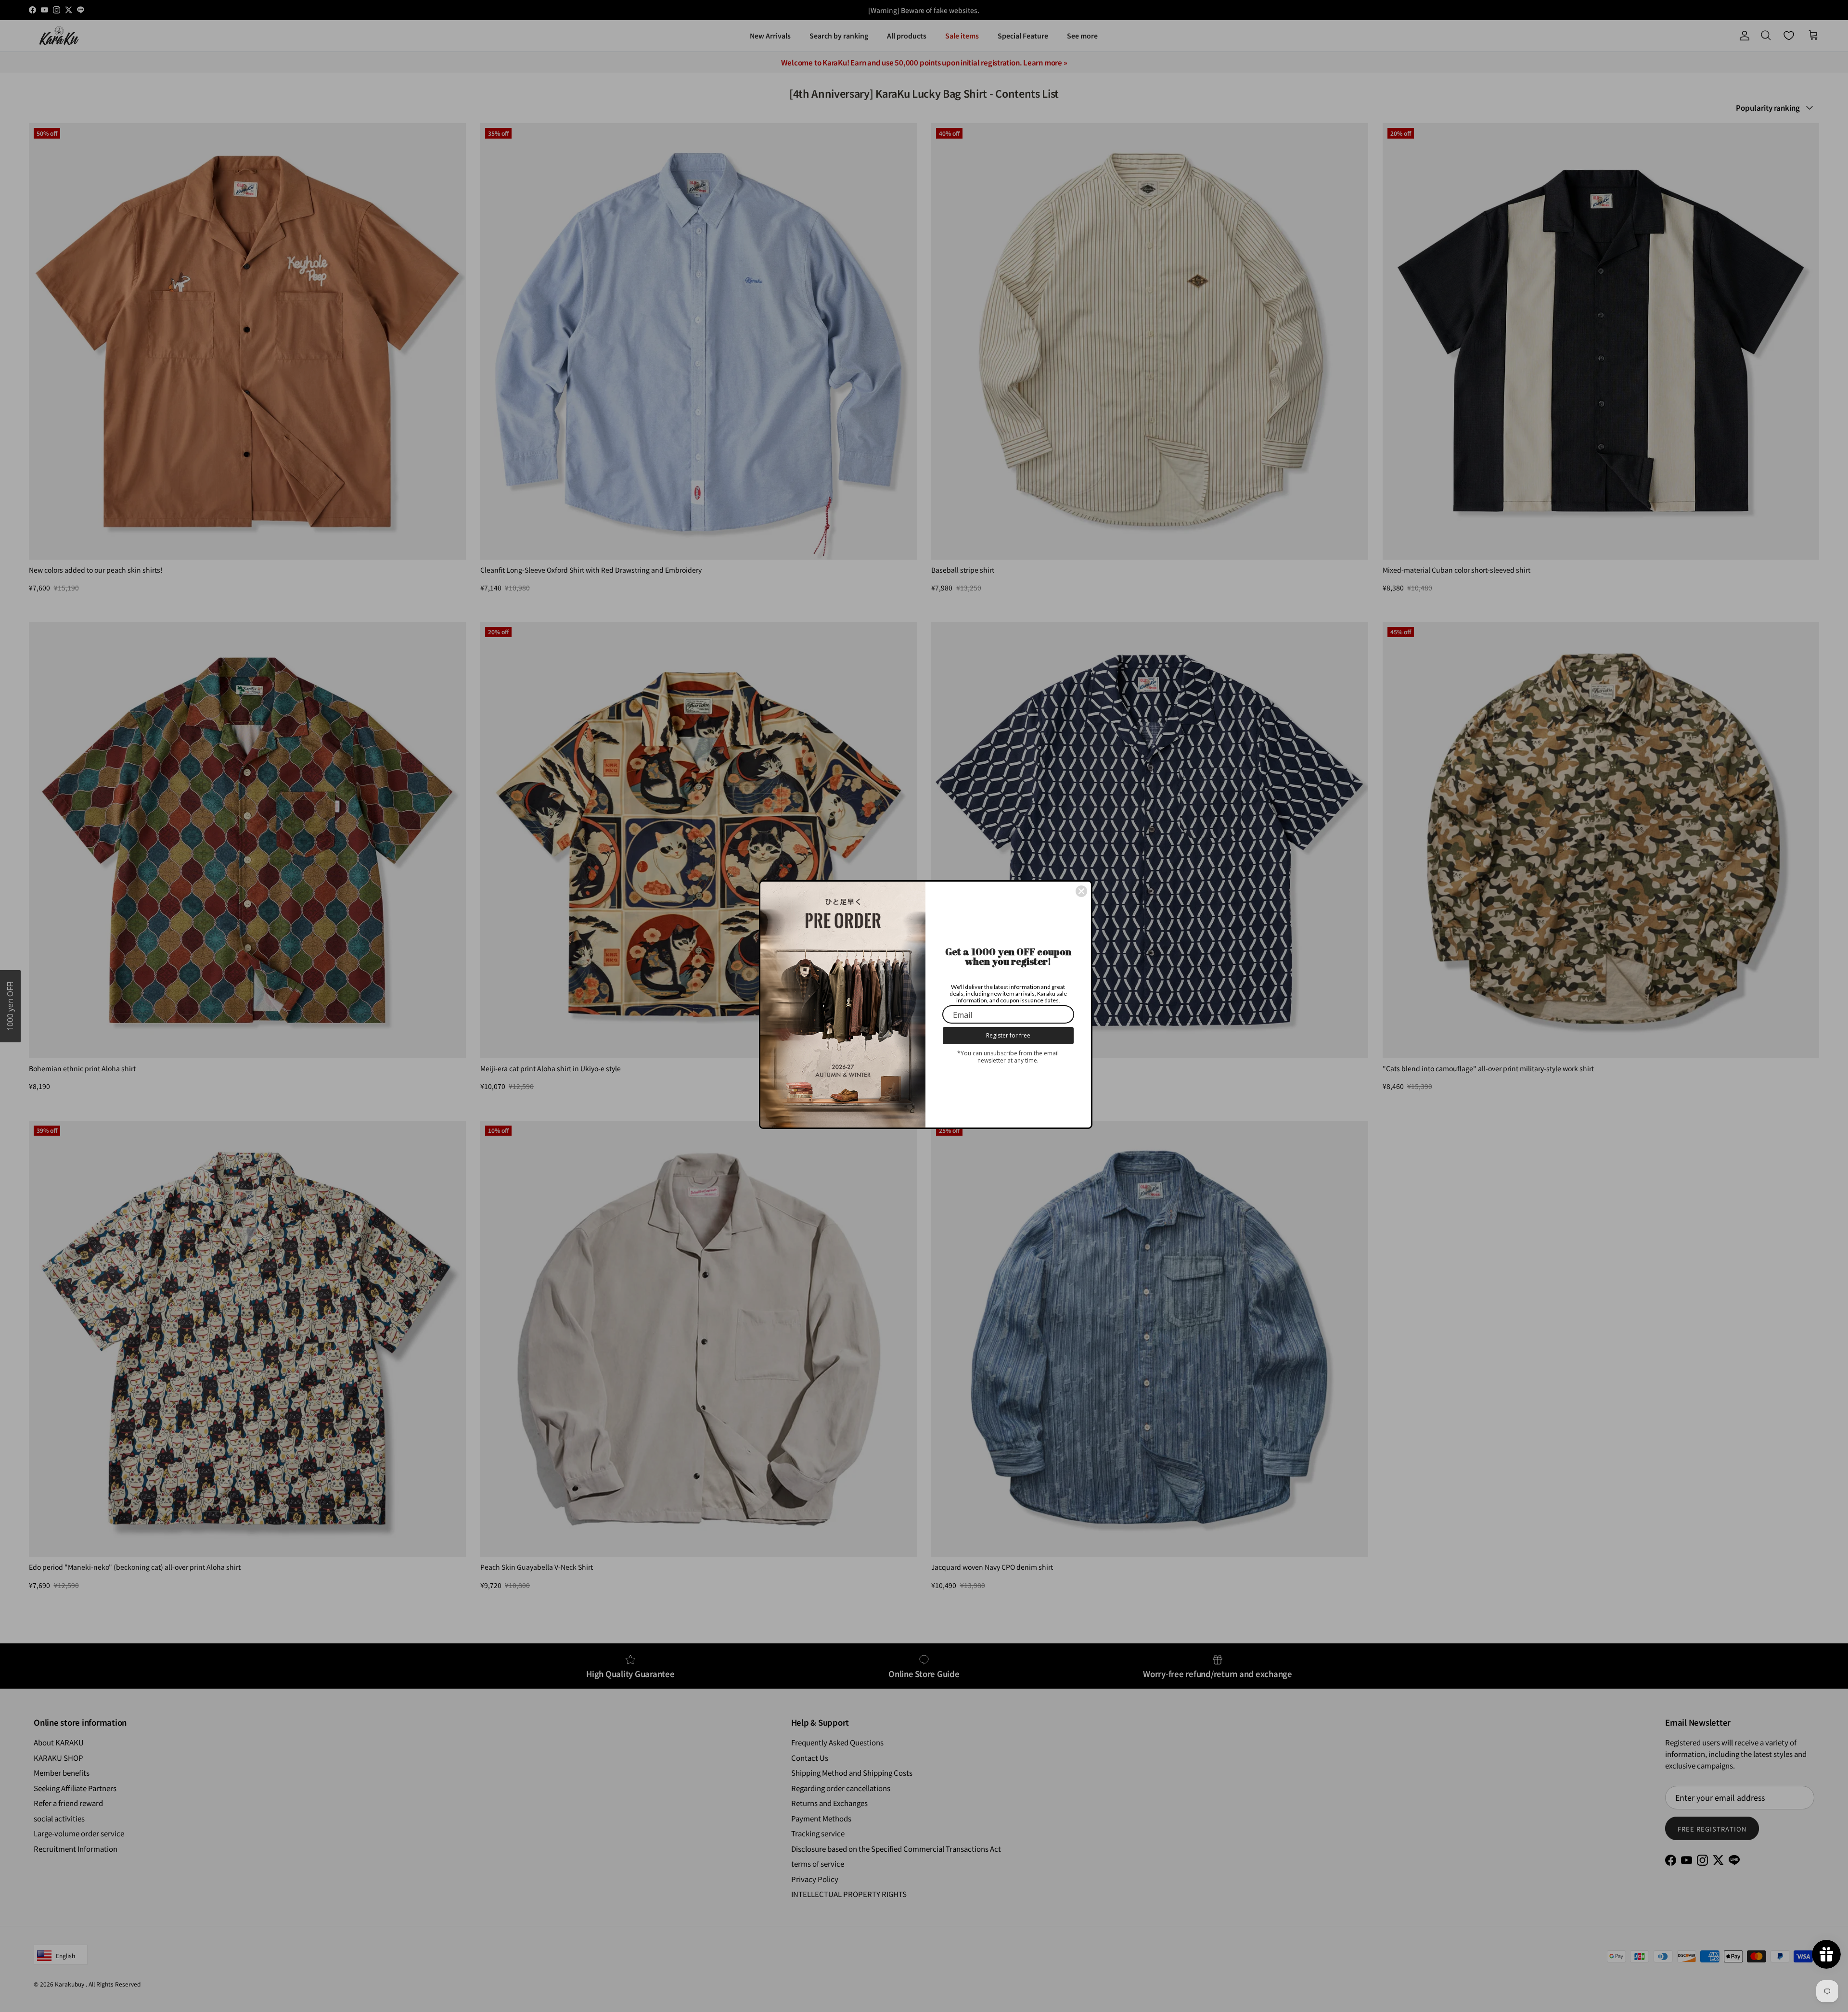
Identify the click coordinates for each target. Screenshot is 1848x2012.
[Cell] (1081, 891)
